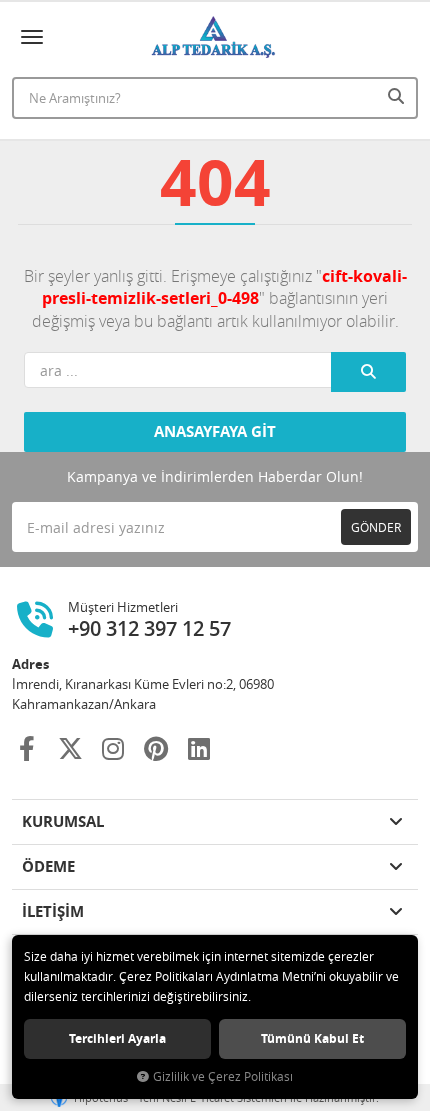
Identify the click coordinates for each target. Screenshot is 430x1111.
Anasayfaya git (215, 431)
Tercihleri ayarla (117, 1038)
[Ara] (398, 96)
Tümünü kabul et (312, 1038)
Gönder (376, 527)
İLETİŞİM (53, 911)
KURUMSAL (63, 821)
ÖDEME (48, 866)
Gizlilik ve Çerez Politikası (223, 1076)
